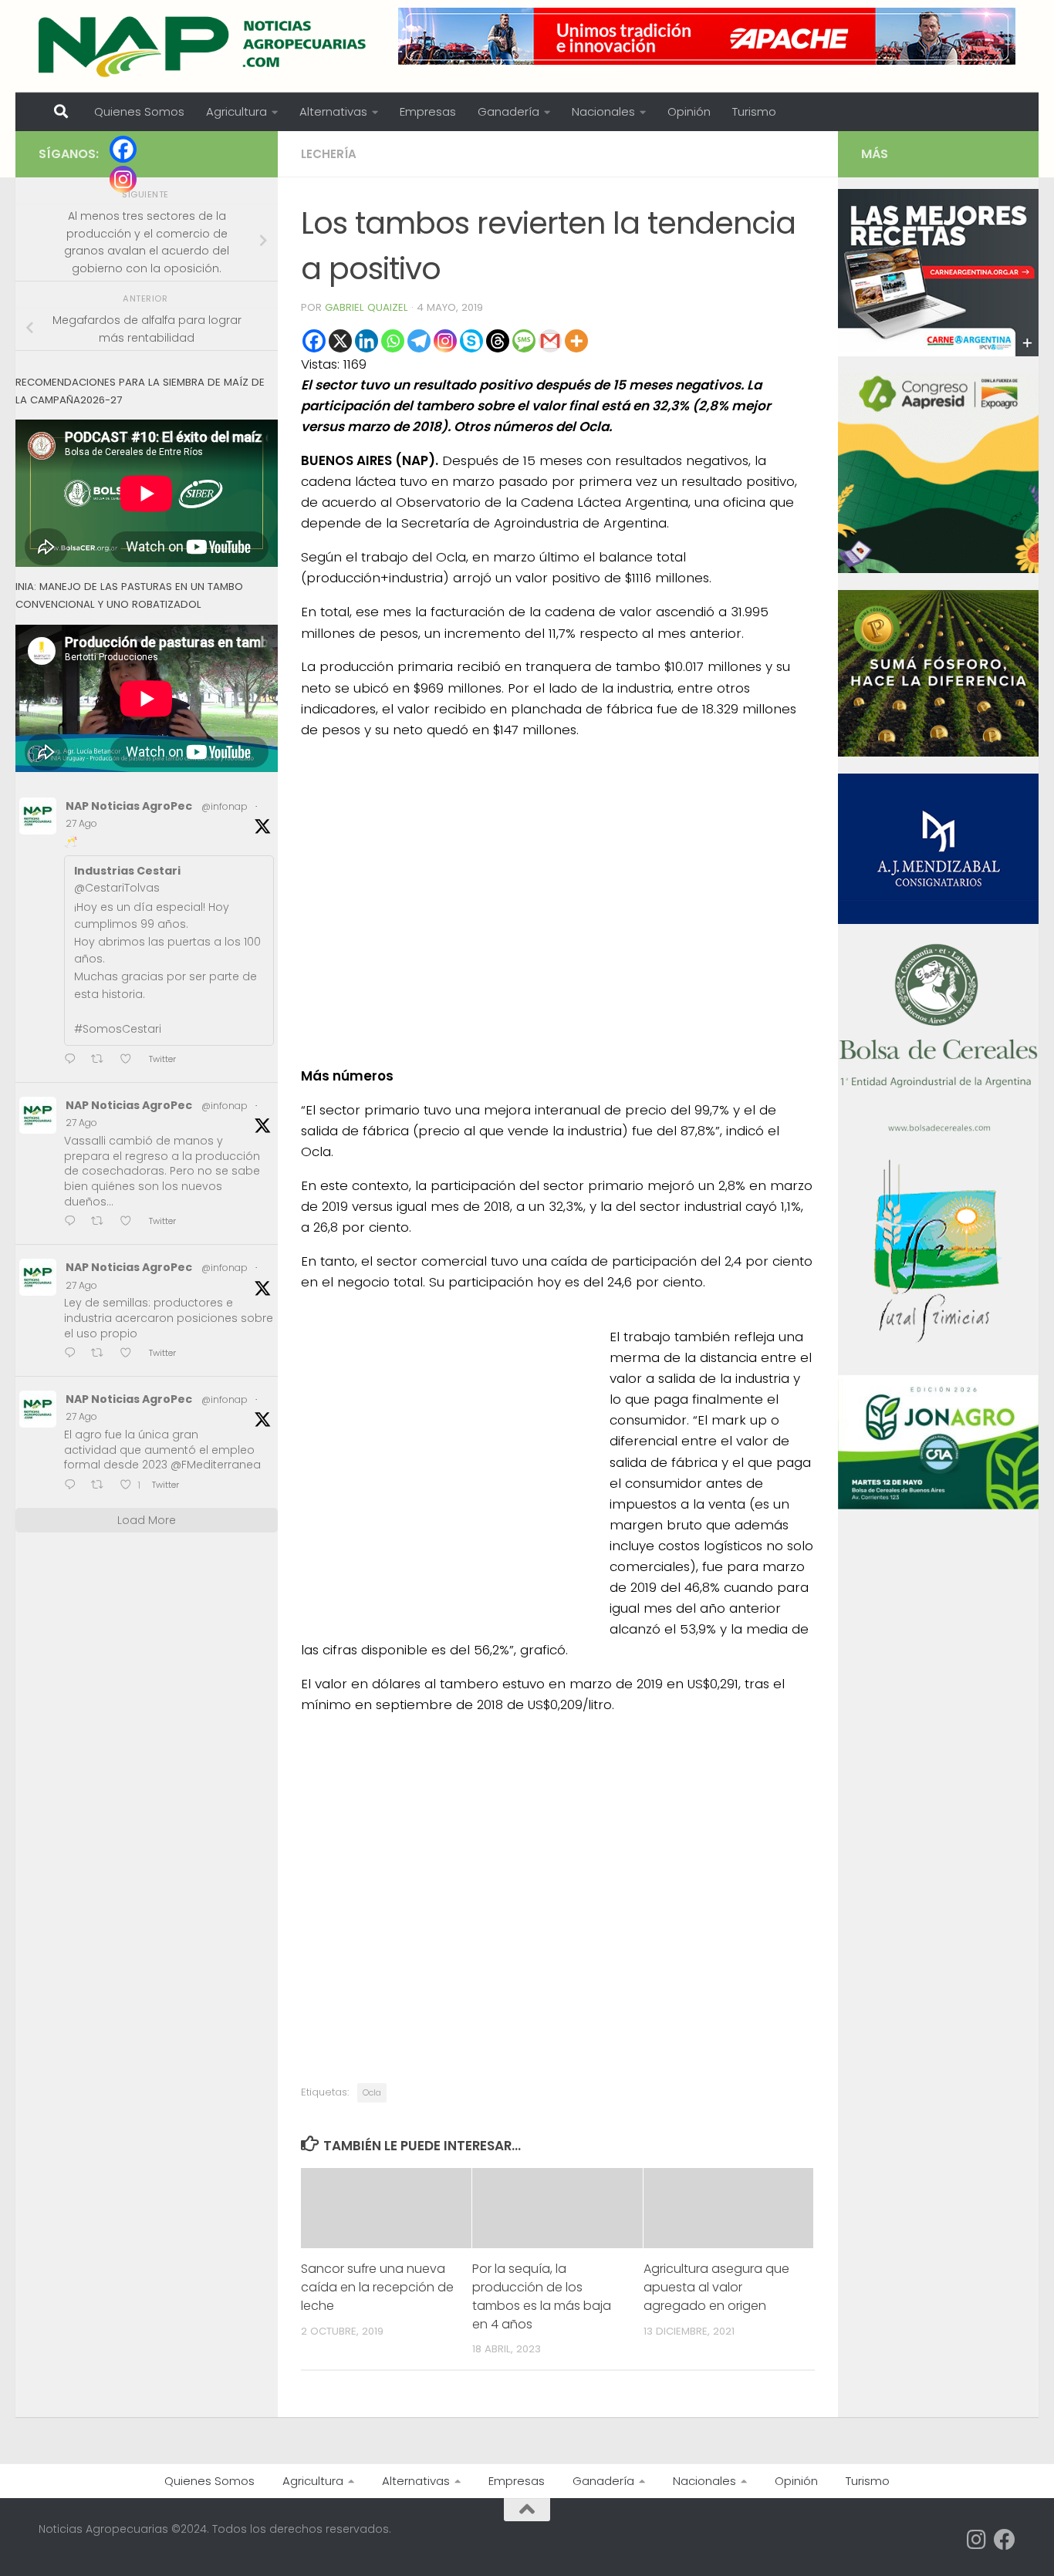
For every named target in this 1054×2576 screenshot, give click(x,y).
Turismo (754, 111)
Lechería (329, 154)
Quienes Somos (139, 111)
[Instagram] (445, 341)
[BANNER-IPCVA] (938, 352)
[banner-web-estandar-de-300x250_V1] (938, 753)
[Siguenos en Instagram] (977, 2540)
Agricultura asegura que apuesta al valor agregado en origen (716, 2287)
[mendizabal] (938, 920)
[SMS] (524, 341)
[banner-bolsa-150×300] (938, 1130)
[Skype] (471, 341)
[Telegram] (419, 341)
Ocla (372, 2092)
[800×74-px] (707, 36)
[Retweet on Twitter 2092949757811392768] (102, 1486)
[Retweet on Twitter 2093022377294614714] (102, 1060)
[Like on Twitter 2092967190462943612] (130, 1354)
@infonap (225, 806)
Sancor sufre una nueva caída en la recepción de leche (377, 2287)
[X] (340, 341)
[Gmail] (550, 341)
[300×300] (938, 569)
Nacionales (603, 111)
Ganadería (508, 111)
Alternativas (333, 111)
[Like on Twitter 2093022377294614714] (130, 1060)
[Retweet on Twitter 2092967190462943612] (102, 1354)
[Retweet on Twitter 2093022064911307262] (102, 1223)
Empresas (428, 111)
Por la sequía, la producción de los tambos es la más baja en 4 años (542, 2296)
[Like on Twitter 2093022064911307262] (130, 1223)
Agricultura (236, 111)
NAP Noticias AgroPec (129, 806)
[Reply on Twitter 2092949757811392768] (74, 1486)
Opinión (689, 111)
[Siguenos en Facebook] (1005, 2540)
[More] (576, 341)
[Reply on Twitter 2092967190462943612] (74, 1354)
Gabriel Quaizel (367, 307)
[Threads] (498, 341)
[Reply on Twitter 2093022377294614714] (74, 1060)
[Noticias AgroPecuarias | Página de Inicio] (204, 46)
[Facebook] (314, 341)
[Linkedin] (367, 341)
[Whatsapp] (393, 341)
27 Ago (81, 823)
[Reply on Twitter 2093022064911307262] (74, 1223)
